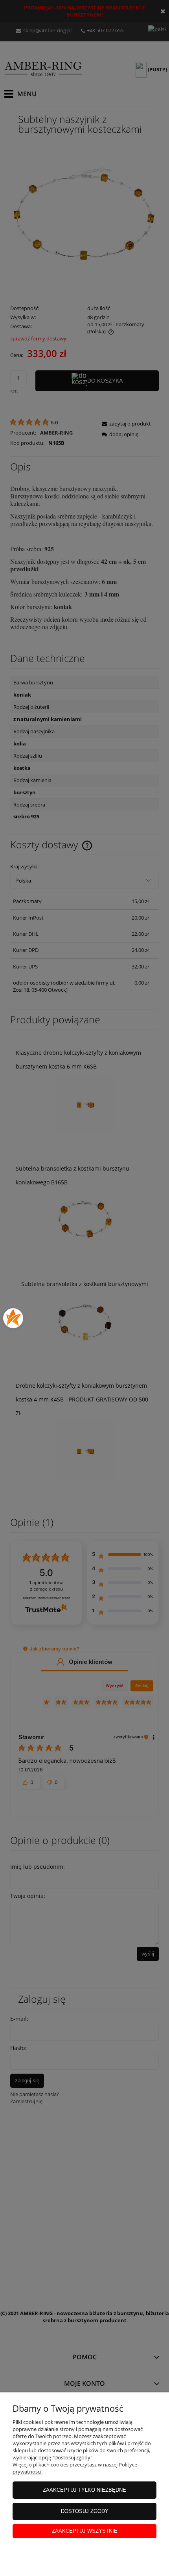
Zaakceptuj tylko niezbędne (84, 2490)
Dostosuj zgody (85, 2511)
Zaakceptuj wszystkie (85, 2531)
